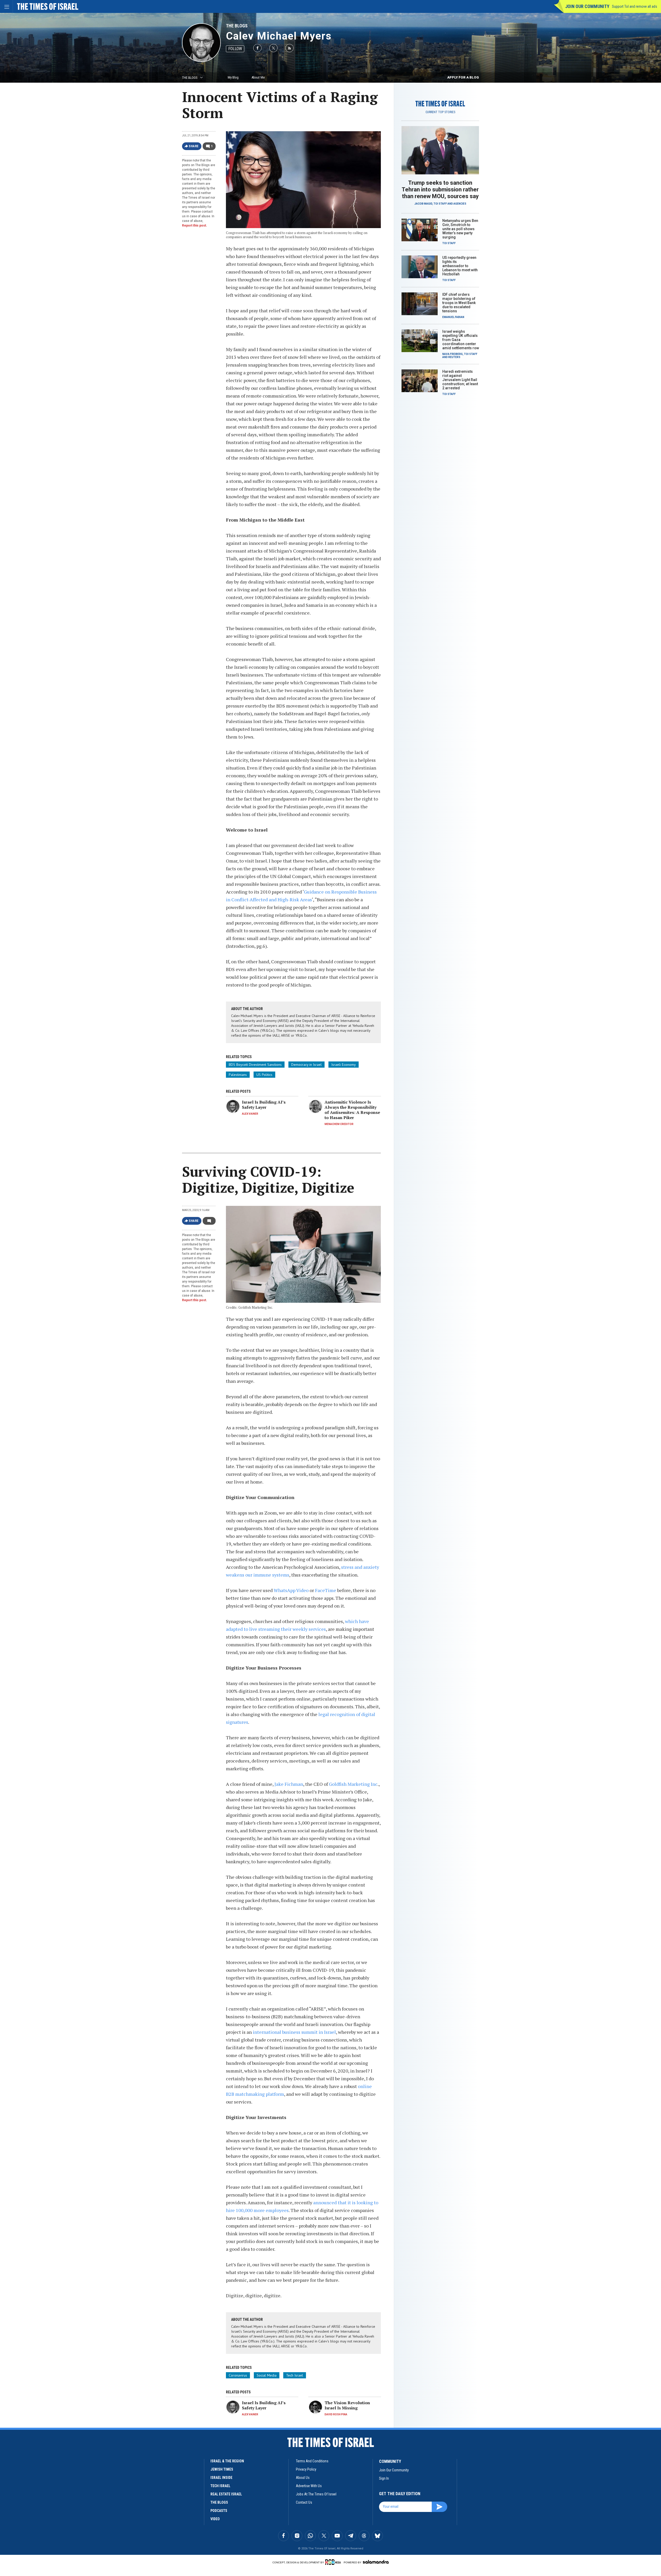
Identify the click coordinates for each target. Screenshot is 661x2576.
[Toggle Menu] (6, 6)
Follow (235, 49)
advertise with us (309, 2486)
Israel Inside (221, 2478)
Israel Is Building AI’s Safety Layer (264, 1105)
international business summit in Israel (294, 2032)
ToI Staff (440, 204)
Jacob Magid (423, 204)
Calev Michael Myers (279, 36)
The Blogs (237, 26)
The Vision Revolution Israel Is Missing (347, 2405)
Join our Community (587, 6)
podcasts (219, 2511)
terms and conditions (312, 2461)
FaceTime (326, 1590)
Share (194, 146)
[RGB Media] (334, 2562)
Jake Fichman (289, 1784)
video (215, 2519)
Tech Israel (295, 2375)
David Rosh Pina (336, 2414)
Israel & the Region (227, 2461)
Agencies (460, 204)
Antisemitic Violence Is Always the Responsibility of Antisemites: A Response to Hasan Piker (352, 1110)
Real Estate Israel (226, 2494)
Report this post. (195, 226)
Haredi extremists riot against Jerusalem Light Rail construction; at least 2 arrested (460, 380)
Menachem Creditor (339, 1124)
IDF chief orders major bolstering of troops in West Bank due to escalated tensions (459, 303)
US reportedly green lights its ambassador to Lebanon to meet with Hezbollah (460, 266)
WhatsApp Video (291, 1590)
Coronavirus (238, 2375)
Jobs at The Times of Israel (316, 2494)
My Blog (233, 77)
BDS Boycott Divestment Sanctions (255, 1065)
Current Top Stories (440, 112)
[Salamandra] (376, 2562)
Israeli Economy (344, 1065)
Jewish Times (222, 2469)
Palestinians (238, 1075)
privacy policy (306, 2469)
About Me (258, 77)
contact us (304, 2502)
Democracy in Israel (306, 1065)
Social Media (267, 2375)
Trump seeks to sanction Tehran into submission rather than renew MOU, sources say (440, 189)
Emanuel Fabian (453, 317)
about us (303, 2478)
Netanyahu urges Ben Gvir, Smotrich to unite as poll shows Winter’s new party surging (460, 229)
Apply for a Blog (463, 77)
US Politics (264, 1075)
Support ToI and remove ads (635, 6)
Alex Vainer (250, 1114)
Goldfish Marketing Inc (353, 1784)
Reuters (454, 357)
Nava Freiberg (453, 354)
